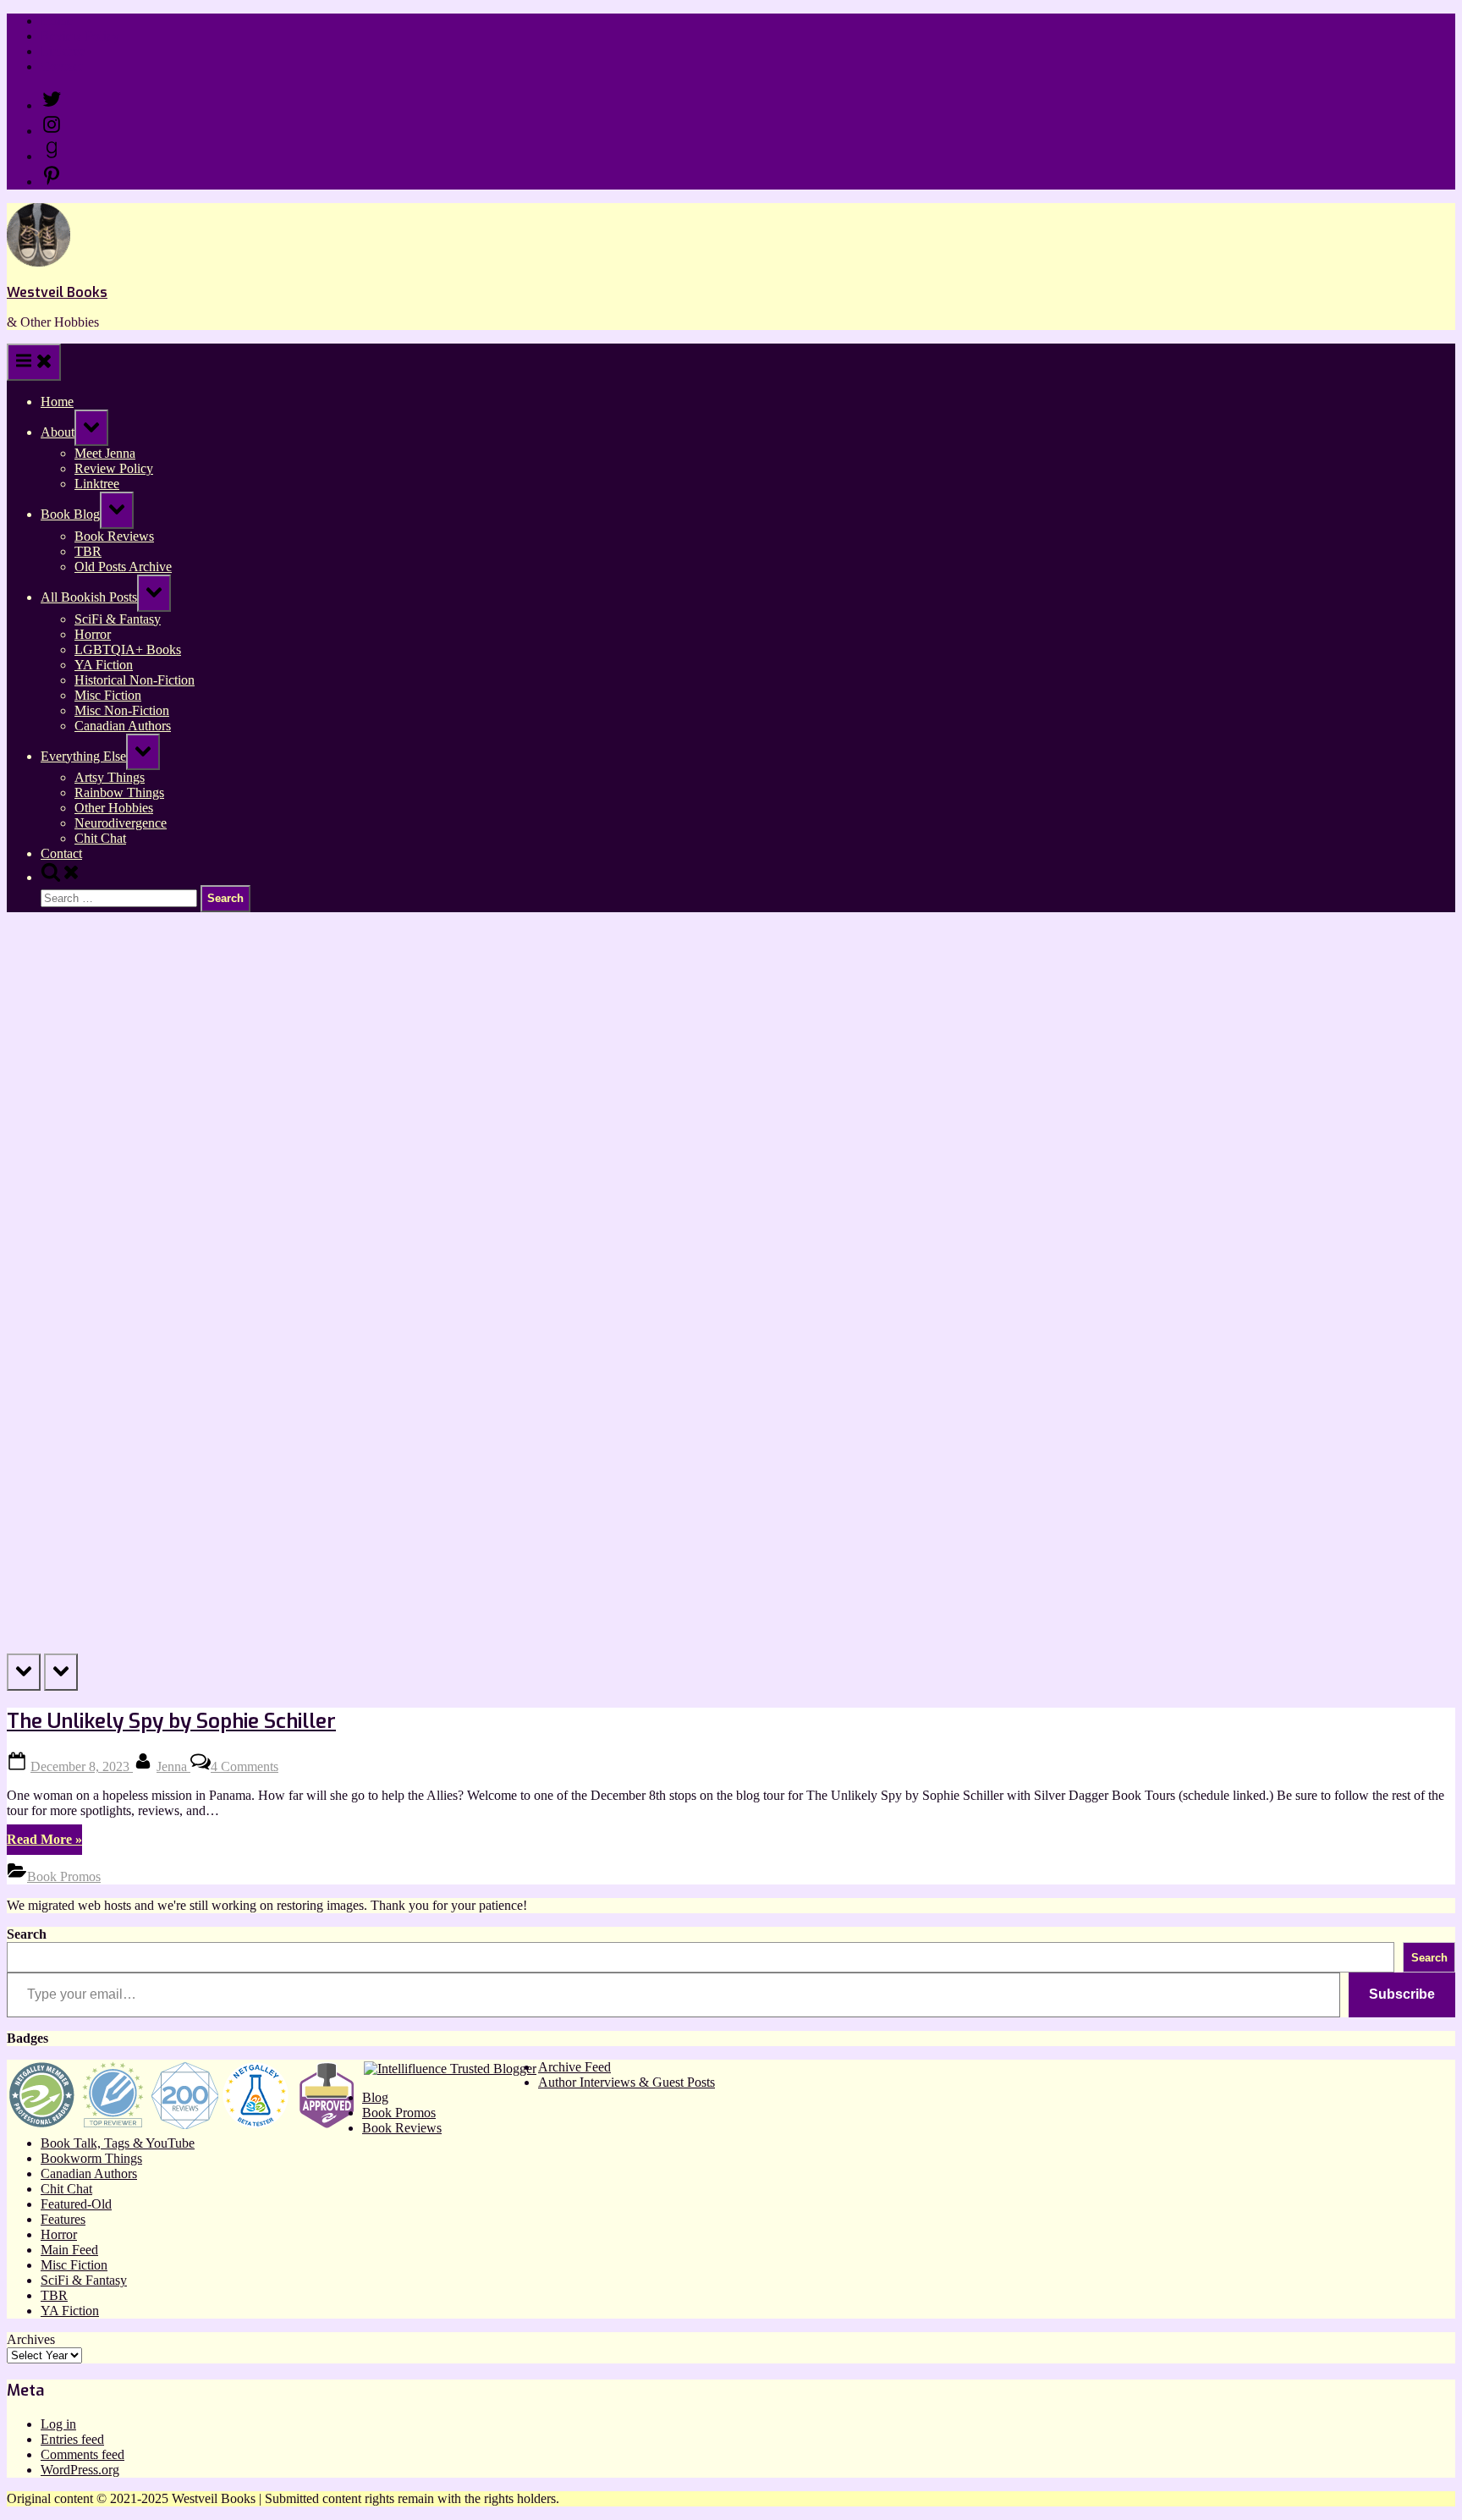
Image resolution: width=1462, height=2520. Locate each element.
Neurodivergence (121, 823)
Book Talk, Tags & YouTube (118, 2143)
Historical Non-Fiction (135, 680)
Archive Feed (574, 2067)
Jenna (173, 1766)
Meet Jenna (105, 453)
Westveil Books (57, 292)
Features (63, 2219)
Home (57, 21)
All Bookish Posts (89, 597)
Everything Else (83, 756)
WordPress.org (80, 2470)
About (58, 432)
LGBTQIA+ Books (128, 649)
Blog (375, 2097)
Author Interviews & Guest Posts (627, 2082)
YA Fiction (104, 665)
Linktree (63, 51)
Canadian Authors (123, 726)
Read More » (44, 1843)
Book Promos (64, 1876)
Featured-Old (76, 2204)
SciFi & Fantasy (118, 619)
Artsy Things (110, 777)
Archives (31, 2339)
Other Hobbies (114, 808)
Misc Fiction (108, 695)
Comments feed (82, 2454)
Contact (61, 66)
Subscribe (1402, 1994)
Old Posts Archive (123, 567)
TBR (88, 551)
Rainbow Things (119, 792)
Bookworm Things (91, 2158)
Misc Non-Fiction (122, 710)
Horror (93, 634)
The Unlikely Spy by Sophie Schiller (171, 1721)
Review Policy (80, 36)
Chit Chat (100, 838)
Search (27, 1934)
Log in (58, 2424)
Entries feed (72, 2439)
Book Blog (70, 514)
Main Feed (69, 2250)
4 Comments (245, 1766)
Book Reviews (114, 536)
